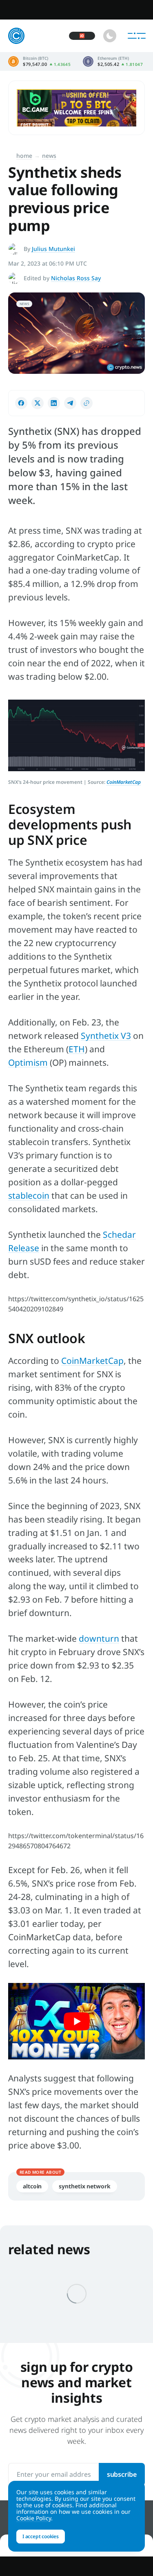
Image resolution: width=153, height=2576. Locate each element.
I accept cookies (41, 2536)
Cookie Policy (34, 2518)
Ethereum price (113, 61)
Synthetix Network (84, 2186)
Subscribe (122, 2474)
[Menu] (137, 36)
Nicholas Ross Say (76, 278)
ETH (77, 1049)
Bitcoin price (39, 61)
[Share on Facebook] (21, 403)
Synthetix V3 (106, 1036)
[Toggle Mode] (110, 36)
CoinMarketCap (92, 1361)
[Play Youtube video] (76, 2021)
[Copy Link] (86, 403)
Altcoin (32, 2186)
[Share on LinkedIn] (54, 403)
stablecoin (29, 1195)
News (49, 156)
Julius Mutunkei (53, 249)
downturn (99, 1638)
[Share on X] (38, 403)
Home (24, 156)
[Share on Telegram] (70, 403)
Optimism (28, 1062)
